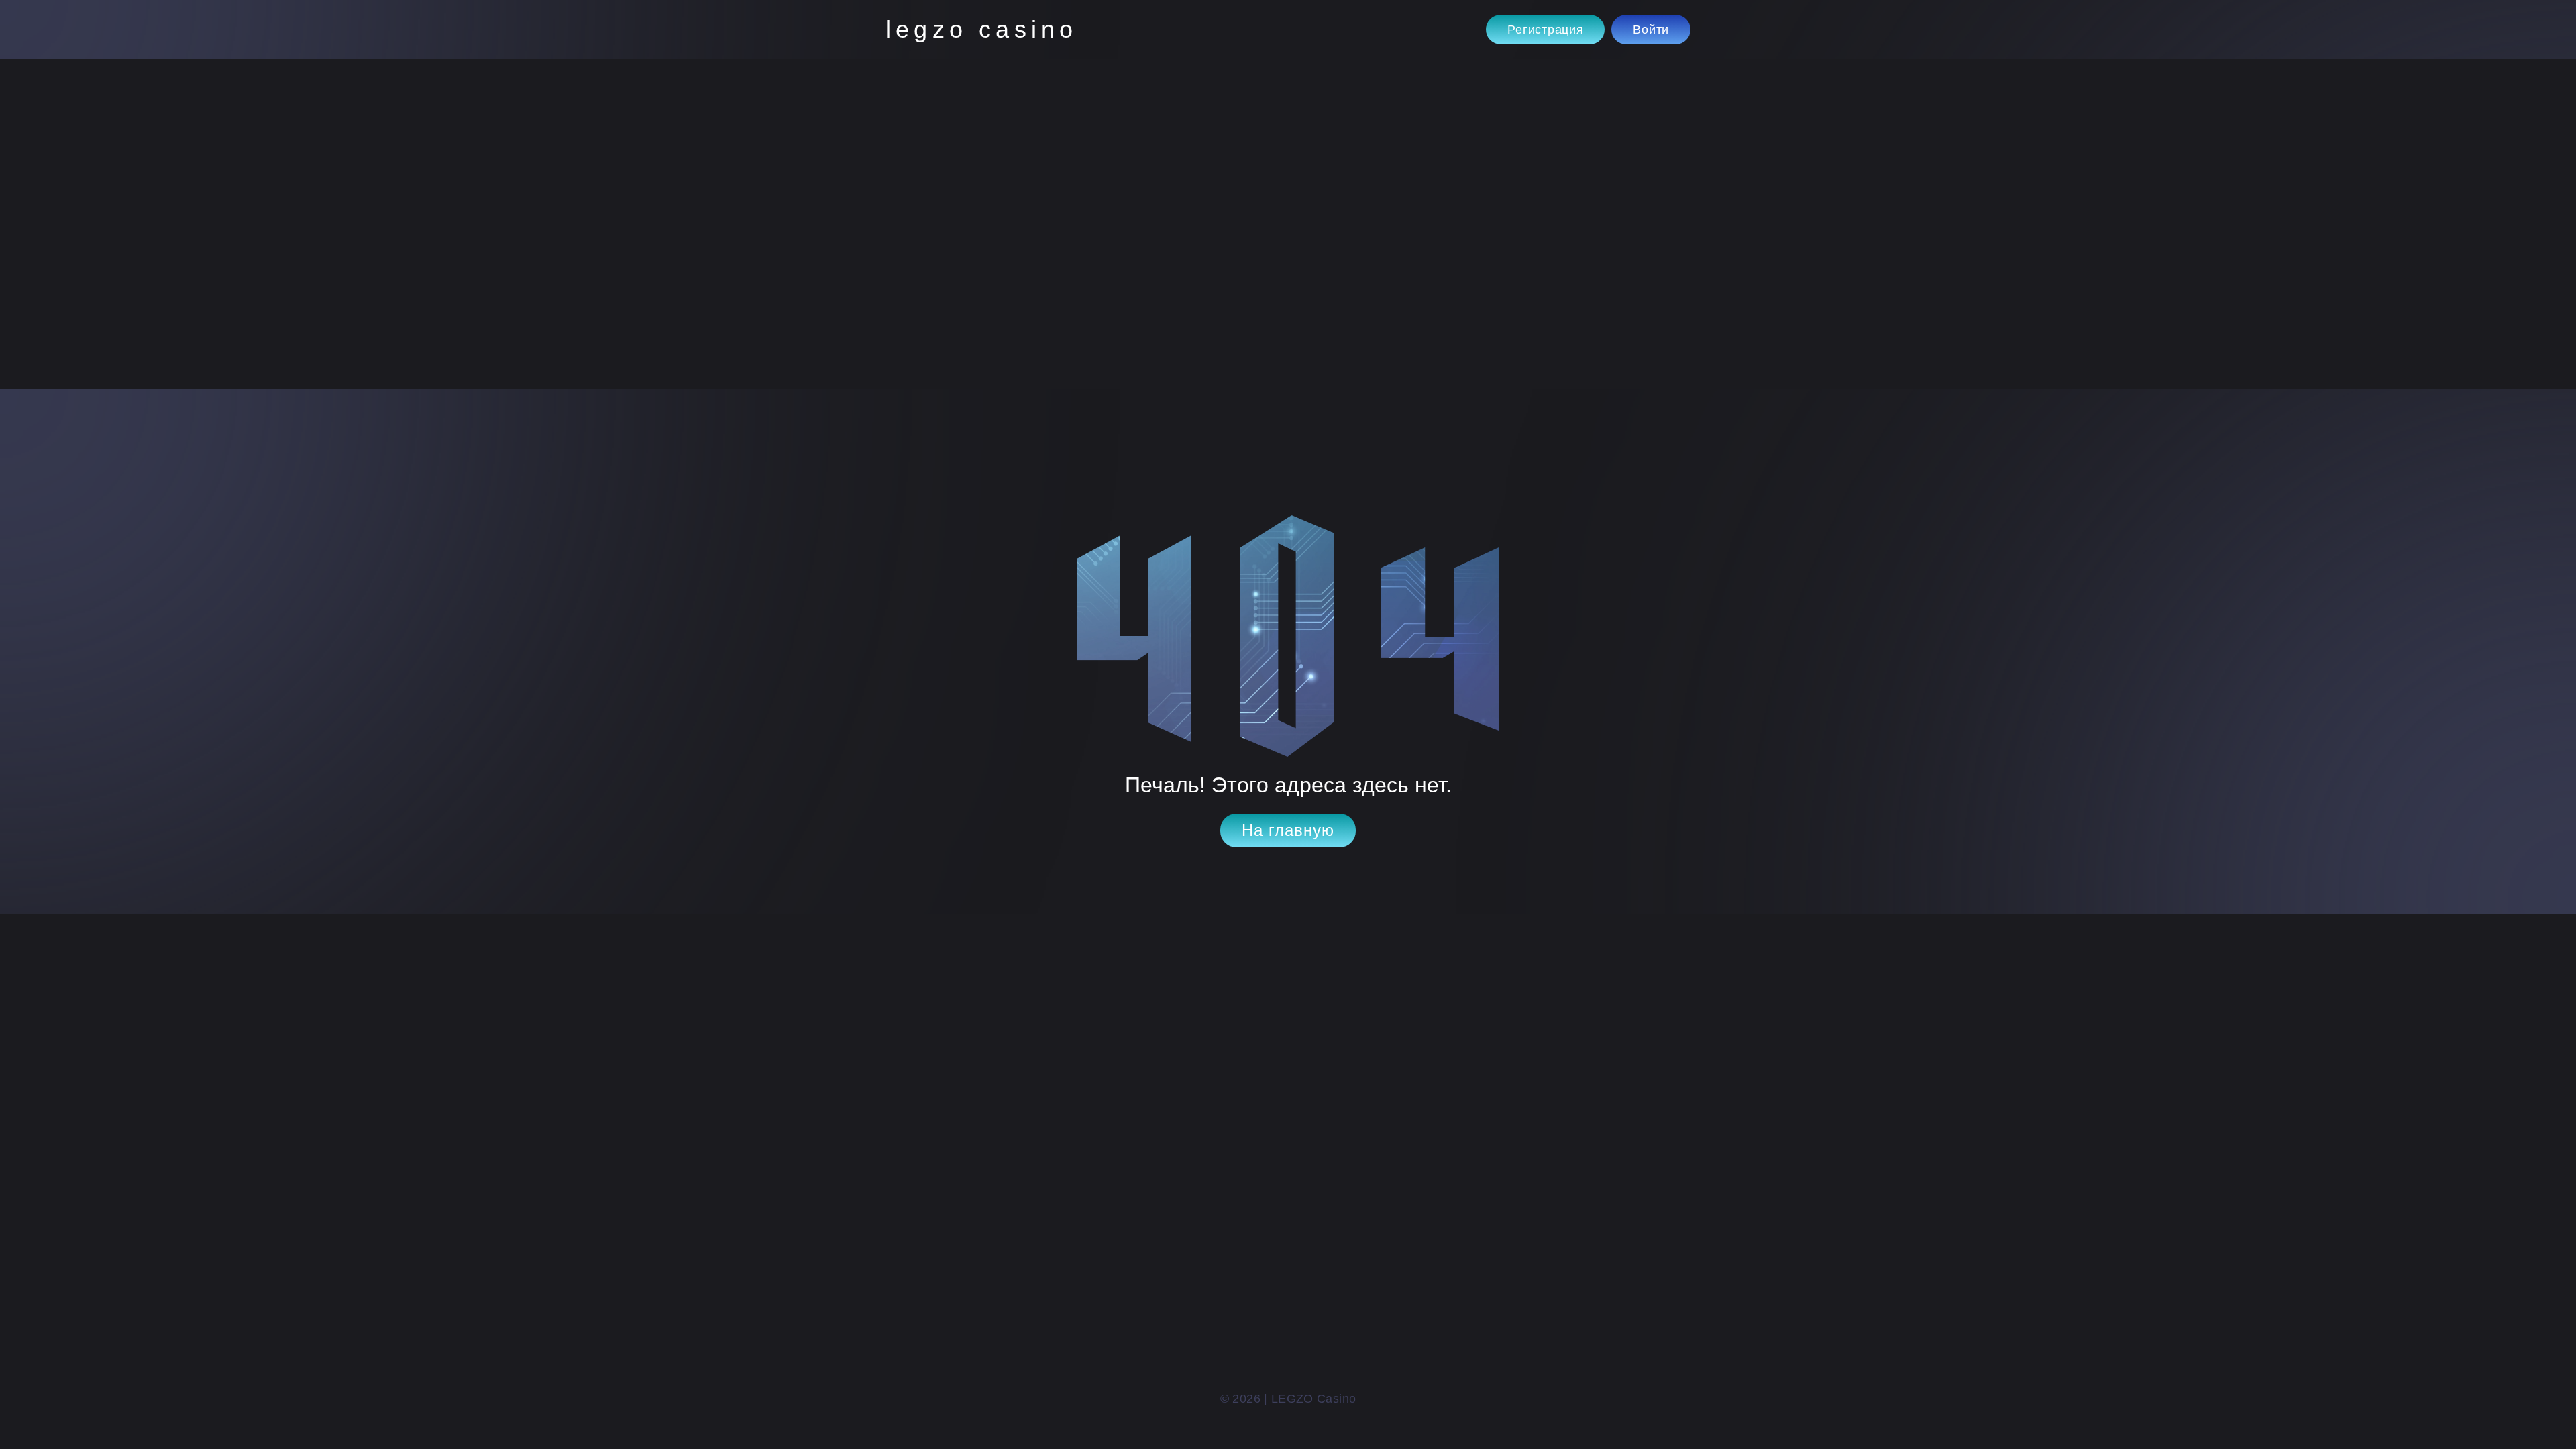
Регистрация (1545, 30)
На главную (1288, 830)
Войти (1651, 30)
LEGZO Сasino (981, 29)
